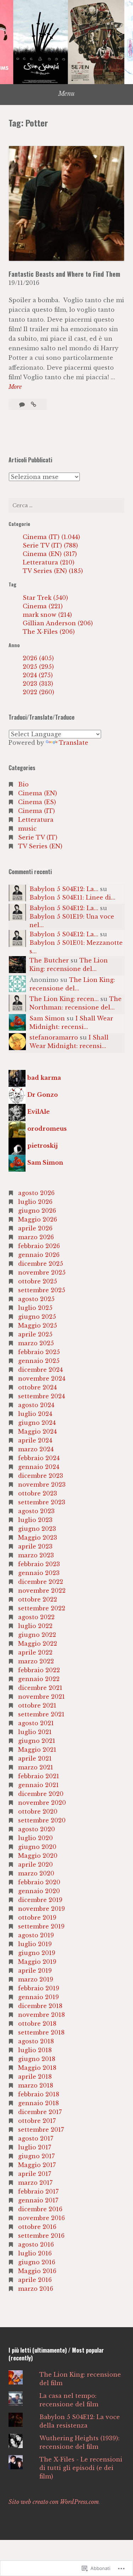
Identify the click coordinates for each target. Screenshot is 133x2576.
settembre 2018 (41, 2032)
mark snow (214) (47, 615)
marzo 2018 (36, 2085)
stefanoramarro (54, 1037)
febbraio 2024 (39, 1458)
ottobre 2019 (37, 1918)
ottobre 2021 (37, 1705)
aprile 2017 (35, 2174)
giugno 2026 (37, 1211)
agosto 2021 (36, 1723)
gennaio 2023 (39, 1573)
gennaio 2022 (39, 1679)
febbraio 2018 (39, 2094)
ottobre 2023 (38, 1493)
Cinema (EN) (38, 793)
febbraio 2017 (38, 2191)
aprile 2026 (35, 1228)
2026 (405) (38, 658)
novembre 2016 (41, 2218)
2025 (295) (38, 667)
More (15, 387)
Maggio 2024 (37, 1432)
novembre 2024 (42, 1378)
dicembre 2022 (41, 1582)
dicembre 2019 (40, 1900)
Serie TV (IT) (38, 837)
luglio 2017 (35, 2147)
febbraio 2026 (39, 1246)
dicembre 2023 (41, 1476)
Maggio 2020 (38, 1856)
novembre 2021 (41, 1697)
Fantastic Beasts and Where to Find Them (64, 274)
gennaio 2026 (39, 1255)
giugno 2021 (37, 1741)
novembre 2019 (41, 1909)
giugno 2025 (37, 1317)
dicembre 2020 (41, 1794)
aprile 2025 (35, 1334)
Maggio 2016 (37, 2271)
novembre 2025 (42, 1272)
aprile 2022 (35, 1652)
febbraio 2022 (39, 1670)
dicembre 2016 (40, 2209)
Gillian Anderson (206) (58, 623)
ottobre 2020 (38, 1811)
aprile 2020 (35, 1864)
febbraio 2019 (39, 1988)
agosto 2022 (36, 1617)
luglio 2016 (35, 2253)
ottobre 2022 (38, 1599)
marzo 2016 (36, 2289)
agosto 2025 (36, 1299)
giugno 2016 (37, 2262)
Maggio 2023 (38, 1538)
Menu (66, 94)
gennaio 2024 (39, 1467)
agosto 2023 (36, 1511)
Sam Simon (47, 1018)
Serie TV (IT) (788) (50, 545)
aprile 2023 (35, 1546)
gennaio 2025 (39, 1361)
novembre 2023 (42, 1485)
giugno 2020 (37, 1847)
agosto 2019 (36, 1935)
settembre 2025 (42, 1290)
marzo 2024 (36, 1449)
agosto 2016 (36, 2244)
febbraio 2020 (39, 1882)
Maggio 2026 (38, 1219)
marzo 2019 (36, 1979)
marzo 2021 (36, 1767)
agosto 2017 (36, 2138)
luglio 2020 (35, 1838)
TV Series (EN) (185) (53, 571)
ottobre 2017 (37, 2121)
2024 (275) (38, 675)
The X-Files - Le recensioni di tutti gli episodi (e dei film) (81, 2468)
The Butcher (49, 960)
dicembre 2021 (40, 1688)
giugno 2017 (36, 2156)
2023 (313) (38, 684)
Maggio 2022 (38, 1644)
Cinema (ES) (37, 802)
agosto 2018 (36, 2041)
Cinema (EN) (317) (50, 554)
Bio (23, 784)
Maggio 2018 (37, 2068)
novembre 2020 (42, 1803)
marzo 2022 (36, 1661)
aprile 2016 (35, 2280)
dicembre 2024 (40, 1370)
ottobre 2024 (37, 1387)
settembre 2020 (42, 1820)
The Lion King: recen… (64, 999)
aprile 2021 (35, 1758)
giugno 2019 (37, 1953)
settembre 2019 (41, 1926)
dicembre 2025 (41, 1264)
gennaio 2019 (38, 1997)
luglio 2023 (35, 1520)
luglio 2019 (35, 1944)
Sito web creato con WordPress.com (54, 2502)
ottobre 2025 (38, 1281)
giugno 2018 (37, 2059)
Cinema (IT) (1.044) (51, 537)
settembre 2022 (42, 1608)
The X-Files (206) (49, 632)
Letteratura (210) (49, 562)
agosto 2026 (36, 1193)
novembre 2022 (42, 1591)
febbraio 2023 (39, 1564)
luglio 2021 (35, 1732)
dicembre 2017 (40, 2112)
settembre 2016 (41, 2236)
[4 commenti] (23, 404)
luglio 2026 (35, 1202)
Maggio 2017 (37, 2165)
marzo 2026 (36, 1237)
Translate (74, 743)
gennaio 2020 (39, 1891)
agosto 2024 (36, 1405)
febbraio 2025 (39, 1352)
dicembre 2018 (40, 2006)
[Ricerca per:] (66, 505)
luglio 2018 (35, 2050)
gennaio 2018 (38, 2103)
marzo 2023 (36, 1555)
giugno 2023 (37, 1529)
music (27, 829)
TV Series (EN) (40, 846)
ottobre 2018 (37, 2024)
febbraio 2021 (39, 1776)
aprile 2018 (35, 2077)
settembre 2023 (42, 1502)
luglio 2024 (35, 1414)
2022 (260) (38, 692)
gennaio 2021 (38, 1785)
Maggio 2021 (37, 1750)
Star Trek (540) (45, 598)
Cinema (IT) (37, 811)
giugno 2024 (37, 1423)
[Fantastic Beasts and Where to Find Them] (34, 404)
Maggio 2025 (38, 1325)
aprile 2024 (35, 1440)
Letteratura (36, 820)
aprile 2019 (35, 1971)
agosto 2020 (37, 1829)
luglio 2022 (35, 1626)
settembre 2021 (41, 1714)
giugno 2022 (37, 1635)
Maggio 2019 (37, 1962)
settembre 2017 (41, 2130)
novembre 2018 (41, 2015)
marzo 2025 (36, 1343)
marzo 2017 (35, 2183)
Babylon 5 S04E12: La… (64, 889)
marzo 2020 (36, 1873)
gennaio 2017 (38, 2200)
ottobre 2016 (37, 2227)
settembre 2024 (41, 1396)
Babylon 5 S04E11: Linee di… (72, 897)
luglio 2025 (35, 1308)
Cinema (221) (43, 606)
